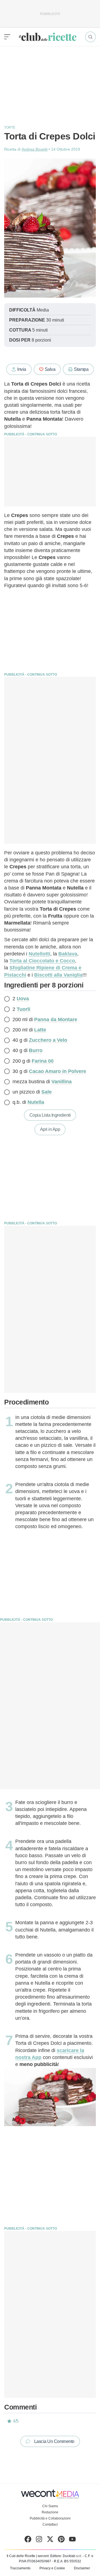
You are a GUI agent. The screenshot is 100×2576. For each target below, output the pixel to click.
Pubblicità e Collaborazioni (50, 2518)
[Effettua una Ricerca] (90, 37)
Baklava (68, 954)
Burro (36, 1050)
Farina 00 (43, 1061)
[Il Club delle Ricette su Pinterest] (61, 2540)
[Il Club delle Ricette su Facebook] (28, 2540)
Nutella (36, 1102)
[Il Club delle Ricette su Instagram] (39, 2540)
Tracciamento (20, 2568)
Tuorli (23, 1009)
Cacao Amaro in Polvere (57, 1071)
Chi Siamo (50, 2506)
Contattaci (50, 2524)
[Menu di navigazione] (7, 37)
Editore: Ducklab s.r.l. (66, 2556)
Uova (23, 999)
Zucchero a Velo (48, 1040)
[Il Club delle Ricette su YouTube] (72, 2540)
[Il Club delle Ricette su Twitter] (50, 2540)
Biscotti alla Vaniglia (58, 975)
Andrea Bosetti (35, 149)
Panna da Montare (56, 1019)
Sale (47, 1092)
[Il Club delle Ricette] (48, 37)
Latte (40, 1030)
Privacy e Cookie (52, 2568)
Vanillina (62, 1082)
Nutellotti (39, 954)
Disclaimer (82, 2568)
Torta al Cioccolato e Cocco (42, 961)
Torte (10, 128)
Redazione (50, 2512)
